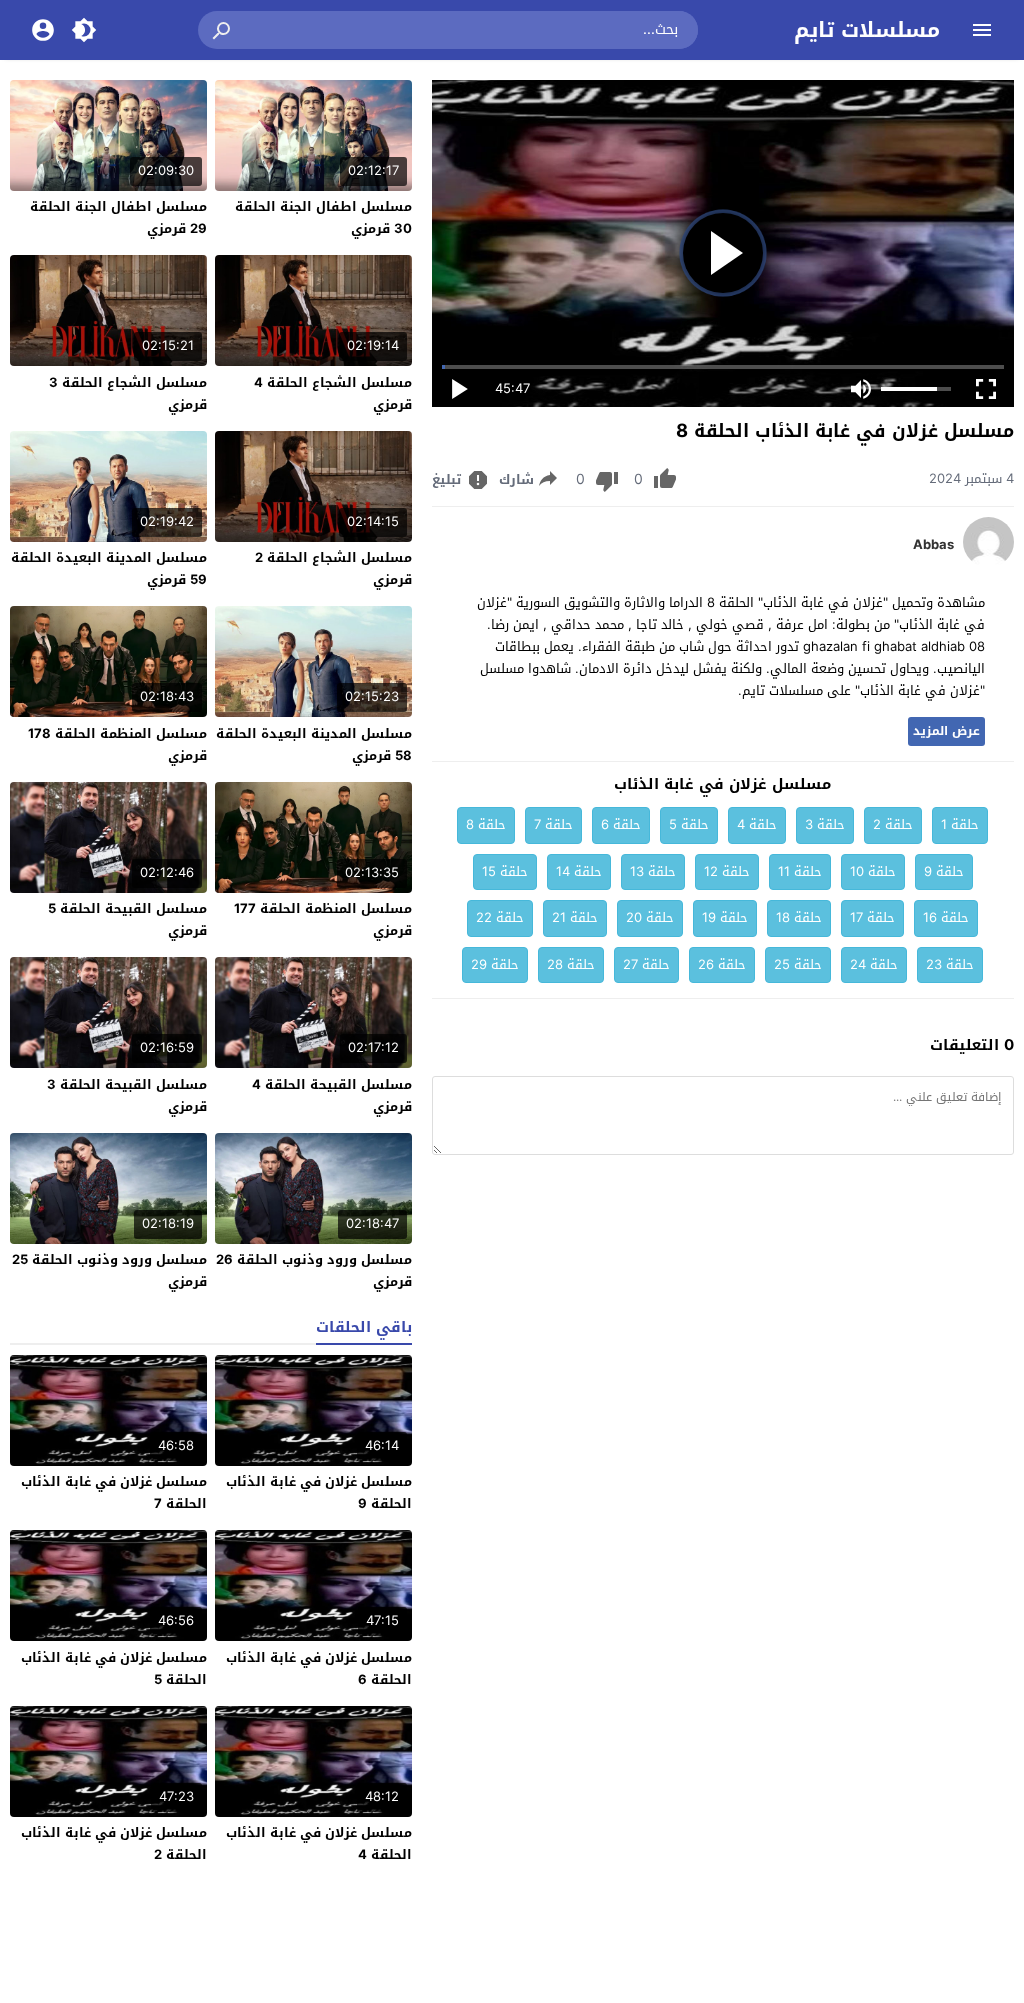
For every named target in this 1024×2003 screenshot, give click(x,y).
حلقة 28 (571, 964)
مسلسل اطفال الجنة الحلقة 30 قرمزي (323, 217)
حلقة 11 (800, 871)
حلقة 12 (727, 871)
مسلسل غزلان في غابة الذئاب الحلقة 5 (114, 1668)
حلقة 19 (725, 917)
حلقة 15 (505, 871)
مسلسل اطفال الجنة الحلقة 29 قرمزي (118, 217)
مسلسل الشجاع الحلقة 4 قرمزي (333, 393)
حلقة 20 (650, 917)
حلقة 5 (689, 824)
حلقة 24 (874, 964)
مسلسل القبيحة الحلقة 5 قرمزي (127, 919)
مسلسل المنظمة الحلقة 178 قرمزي (117, 744)
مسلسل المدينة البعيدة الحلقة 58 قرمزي (314, 744)
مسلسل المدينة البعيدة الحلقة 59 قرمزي (109, 568)
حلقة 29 (495, 964)
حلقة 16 (946, 917)
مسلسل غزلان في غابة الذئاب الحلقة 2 (114, 1843)
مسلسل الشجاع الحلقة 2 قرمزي (333, 568)
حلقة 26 (722, 964)
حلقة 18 (799, 917)
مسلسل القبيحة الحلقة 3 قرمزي (127, 1095)
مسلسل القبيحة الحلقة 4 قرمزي (332, 1095)
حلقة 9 (944, 871)
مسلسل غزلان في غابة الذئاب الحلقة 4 (319, 1843)
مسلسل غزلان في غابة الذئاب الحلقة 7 (114, 1492)
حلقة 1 (960, 824)
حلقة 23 (950, 964)
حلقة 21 (575, 917)
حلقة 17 (872, 917)
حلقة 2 (893, 824)
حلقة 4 (757, 824)
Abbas (933, 545)
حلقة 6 (621, 824)
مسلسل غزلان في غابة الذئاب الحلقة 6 (319, 1668)
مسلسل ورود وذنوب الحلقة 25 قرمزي (109, 1270)
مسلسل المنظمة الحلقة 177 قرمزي (323, 919)
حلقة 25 (798, 964)
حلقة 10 (873, 871)
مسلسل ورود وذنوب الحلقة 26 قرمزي (314, 1270)
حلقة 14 (579, 871)
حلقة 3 (825, 824)
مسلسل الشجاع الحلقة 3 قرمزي (128, 393)
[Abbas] (988, 562)
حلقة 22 (500, 917)
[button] (223, 30)
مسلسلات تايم (867, 30)
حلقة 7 (553, 824)
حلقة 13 (653, 871)
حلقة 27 (646, 964)
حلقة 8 (486, 824)
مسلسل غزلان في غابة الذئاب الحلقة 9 (319, 1492)
